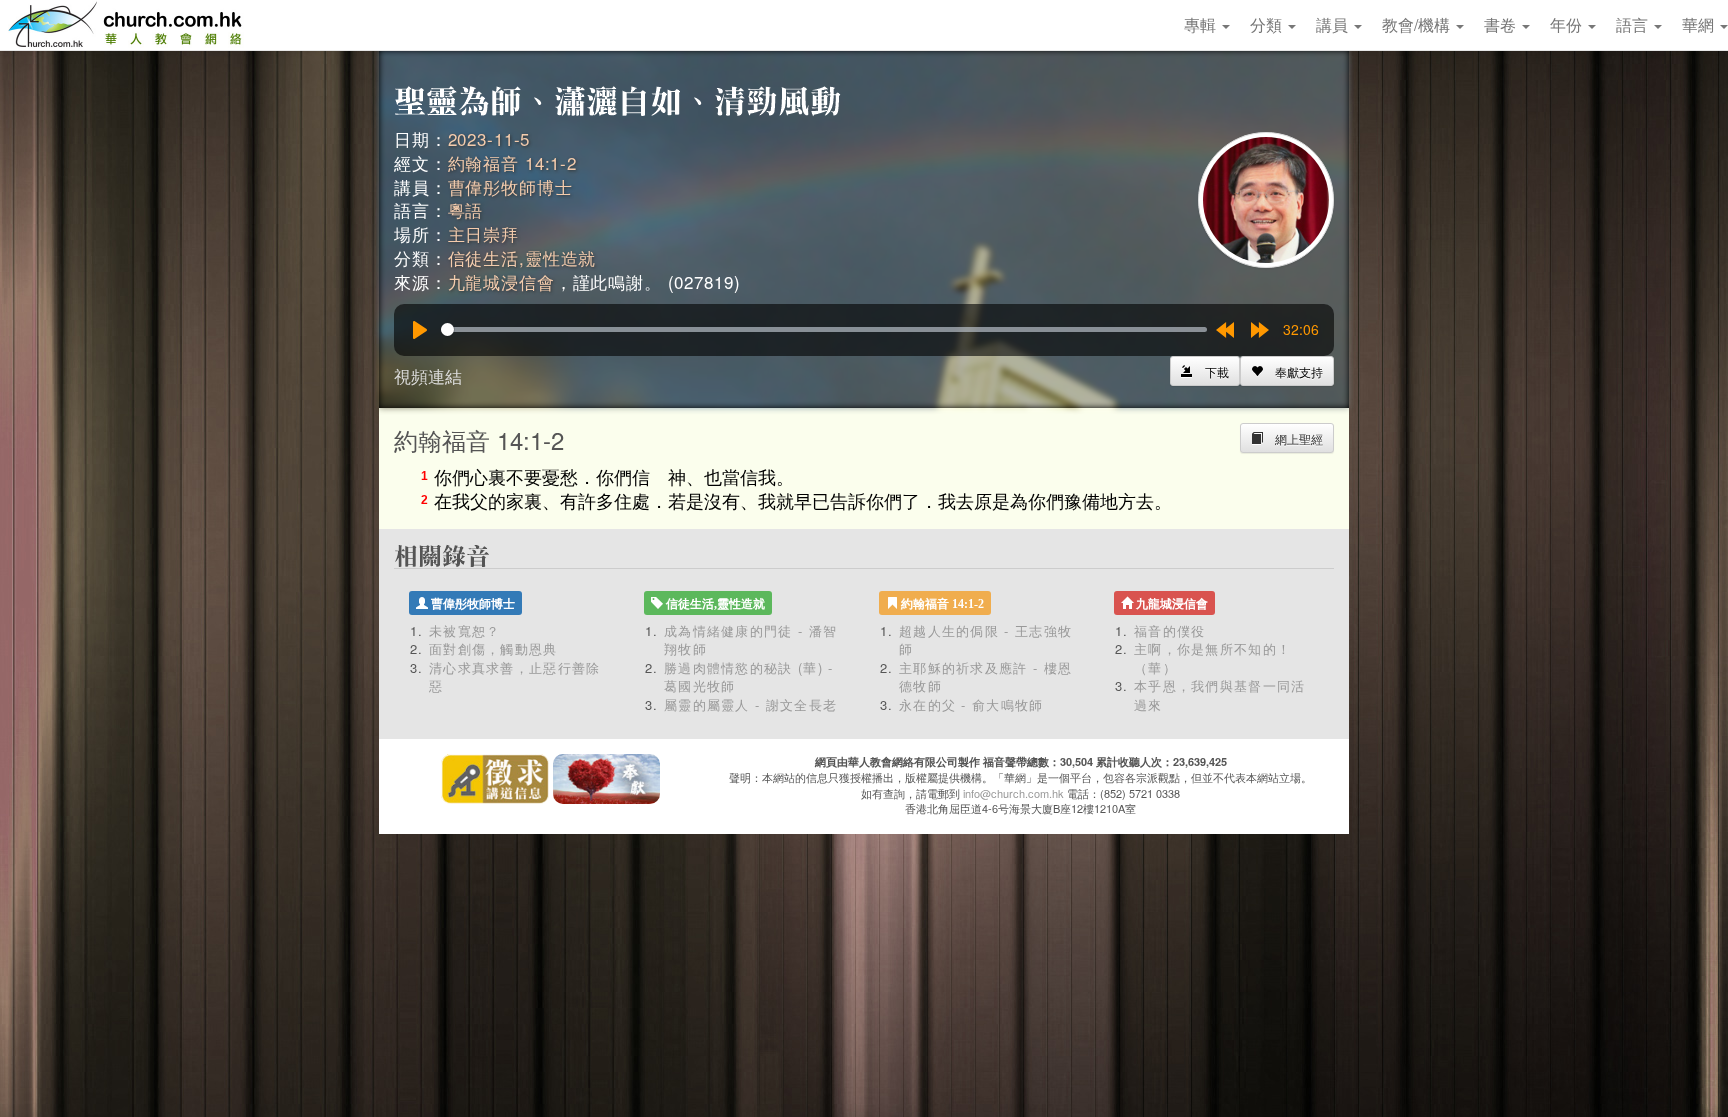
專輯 (1202, 24)
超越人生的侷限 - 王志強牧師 (985, 640)
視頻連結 (428, 375)
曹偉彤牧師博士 (510, 186)
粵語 (466, 209)
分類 (1268, 24)
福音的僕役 (1170, 630)
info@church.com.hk (1013, 793)
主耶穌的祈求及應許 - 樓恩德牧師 (985, 677)
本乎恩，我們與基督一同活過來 (1220, 695)
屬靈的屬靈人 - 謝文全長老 (750, 704)
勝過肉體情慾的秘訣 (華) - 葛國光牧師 (749, 677)
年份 (1568, 24)
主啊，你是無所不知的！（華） (1212, 658)
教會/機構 (1418, 24)
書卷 (1502, 24)
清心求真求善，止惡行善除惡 (515, 677)
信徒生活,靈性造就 (522, 257)
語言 (1634, 24)
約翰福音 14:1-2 (512, 162)
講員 (1334, 24)
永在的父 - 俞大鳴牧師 (971, 704)
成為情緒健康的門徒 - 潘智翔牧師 (750, 640)
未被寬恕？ (465, 630)
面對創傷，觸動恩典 (493, 648)
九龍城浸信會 (501, 281)
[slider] (824, 329)
